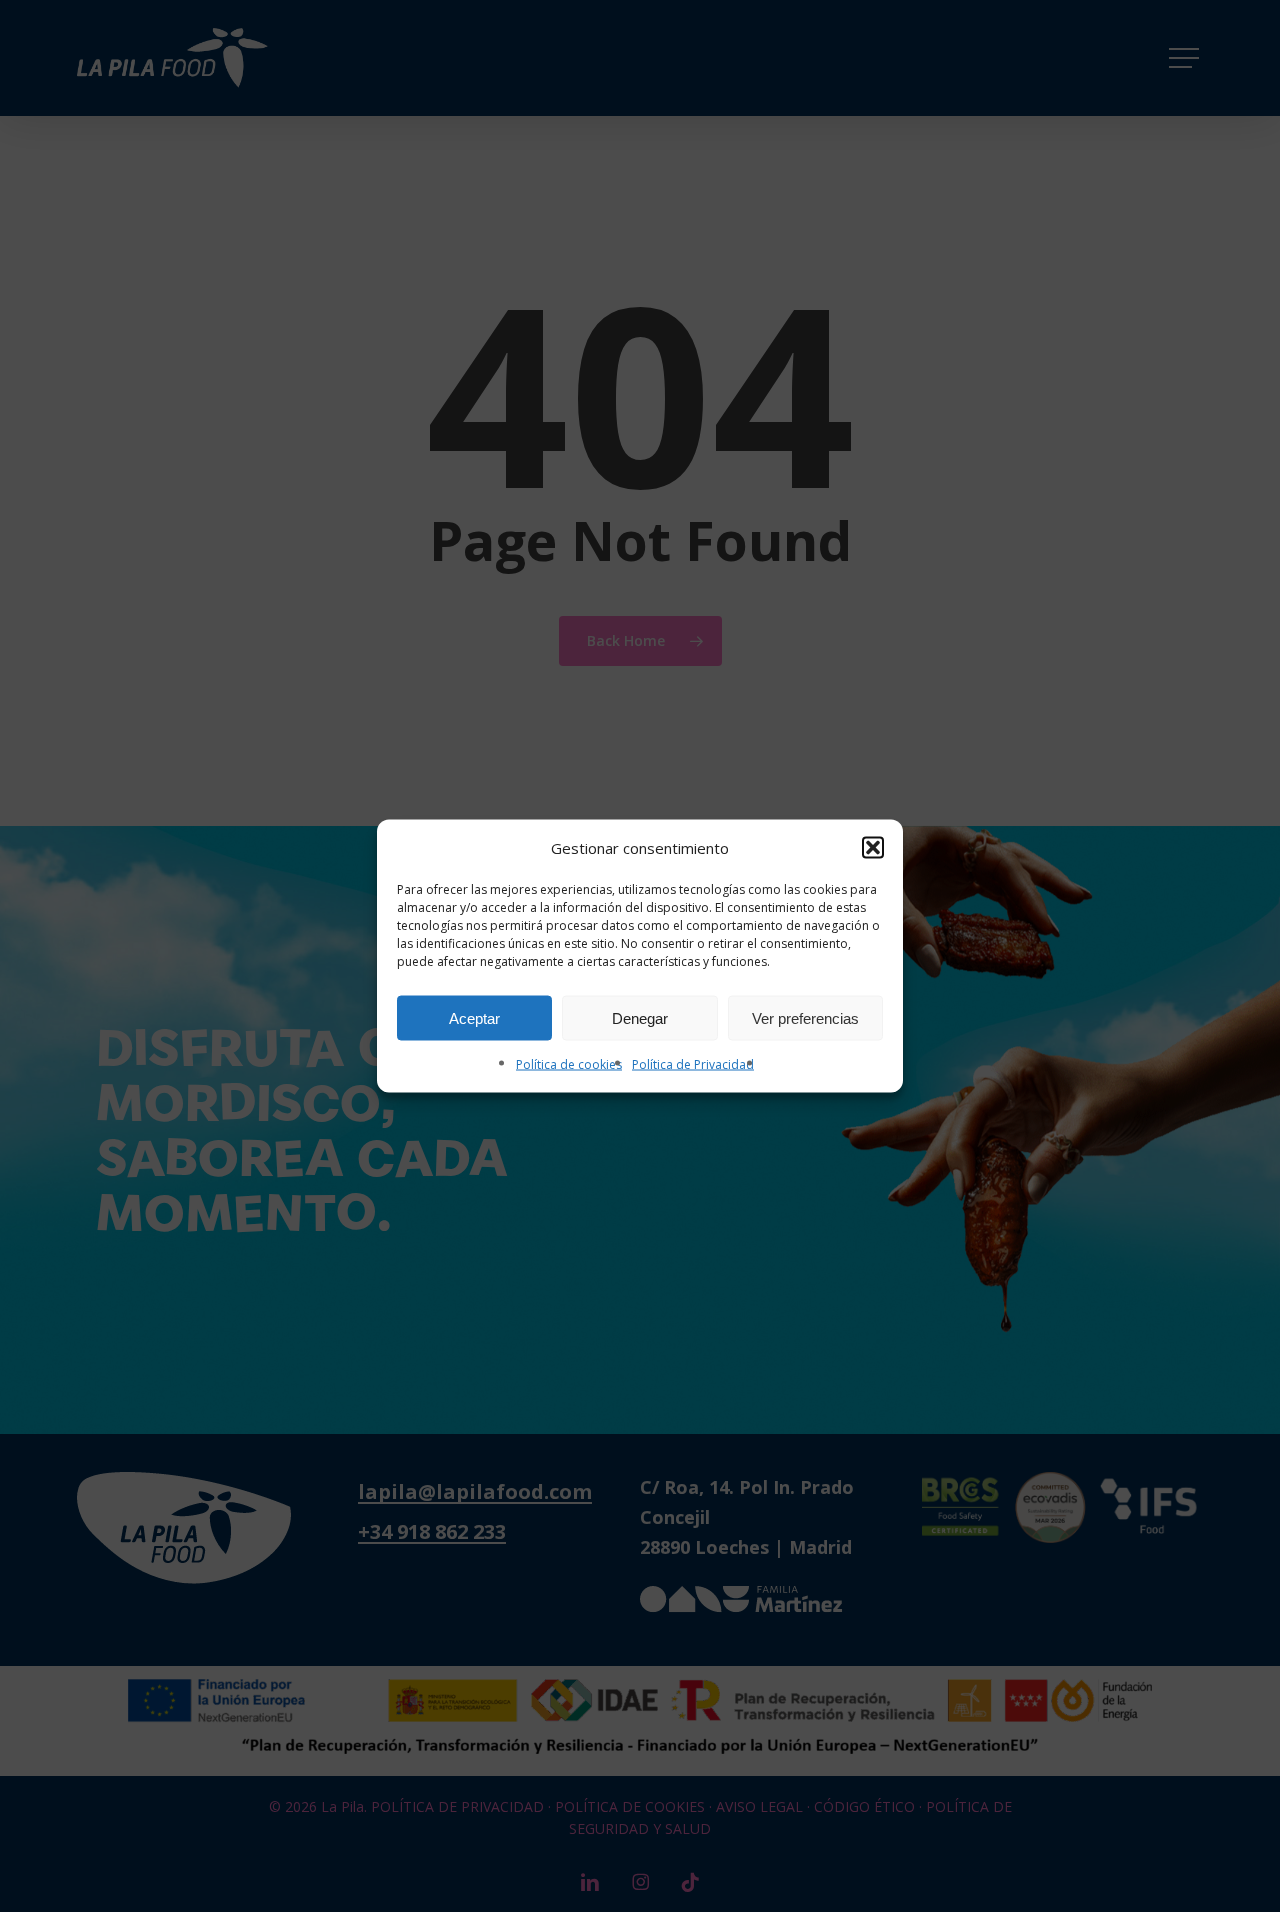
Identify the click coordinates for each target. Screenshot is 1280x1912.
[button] (873, 848)
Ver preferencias (805, 1017)
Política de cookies (569, 1064)
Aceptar (474, 1017)
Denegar (640, 1017)
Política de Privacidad (693, 1064)
